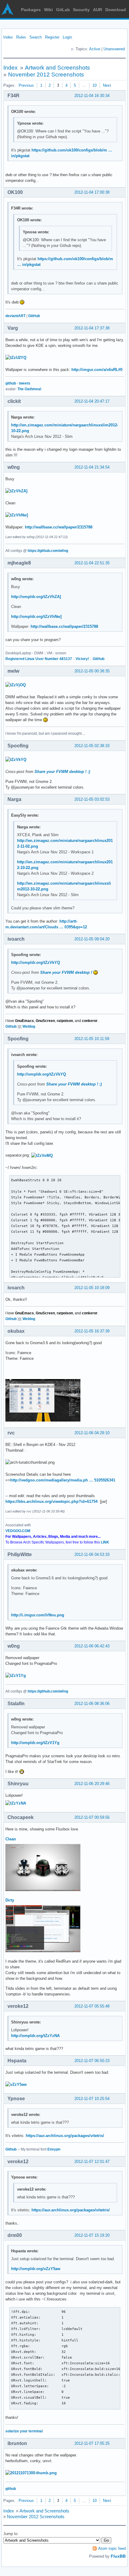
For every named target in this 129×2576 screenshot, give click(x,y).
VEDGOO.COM (18, 1531)
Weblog (29, 1026)
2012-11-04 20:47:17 (92, 401)
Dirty (10, 1900)
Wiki (48, 10)
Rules (21, 37)
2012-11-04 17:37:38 (92, 328)
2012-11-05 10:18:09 (92, 1288)
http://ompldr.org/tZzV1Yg (35, 1743)
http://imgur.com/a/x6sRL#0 (97, 370)
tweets (25, 383)
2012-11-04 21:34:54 (92, 467)
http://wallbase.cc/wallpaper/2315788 (59, 527)
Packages (31, 10)
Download (116, 10)
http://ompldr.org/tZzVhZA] (36, 597)
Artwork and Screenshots (57, 68)
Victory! (82, 659)
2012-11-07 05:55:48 (92, 2006)
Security (81, 10)
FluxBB (118, 2556)
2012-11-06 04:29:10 (92, 1433)
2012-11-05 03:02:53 (92, 799)
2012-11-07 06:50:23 (92, 2061)
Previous (26, 85)
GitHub (34, 316)
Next (107, 85)
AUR (97, 10)
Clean (11, 1839)
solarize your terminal (24, 2431)
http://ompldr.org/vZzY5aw (36, 2269)
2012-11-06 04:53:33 (92, 1554)
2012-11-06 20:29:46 (92, 1784)
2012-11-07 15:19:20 (92, 2235)
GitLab (63, 10)
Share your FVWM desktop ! (67, 972)
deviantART (15, 316)
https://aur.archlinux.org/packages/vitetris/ (65, 2136)
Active (95, 49)
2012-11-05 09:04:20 (92, 939)
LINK (105, 1542)
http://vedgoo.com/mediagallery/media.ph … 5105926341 (63, 1480)
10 (94, 85)
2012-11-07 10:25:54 (92, 2099)
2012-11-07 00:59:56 (92, 1817)
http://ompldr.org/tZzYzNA (35, 2036)
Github (11, 1026)
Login (67, 37)
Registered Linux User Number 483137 (39, 659)
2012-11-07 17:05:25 (92, 2443)
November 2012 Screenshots (46, 75)
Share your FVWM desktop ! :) (62, 772)
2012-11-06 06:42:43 (92, 1646)
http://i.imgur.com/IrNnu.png (38, 1615)
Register (52, 37)
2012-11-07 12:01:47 (92, 2162)
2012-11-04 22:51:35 (92, 563)
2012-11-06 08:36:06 (92, 1704)
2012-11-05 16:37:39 (92, 1331)
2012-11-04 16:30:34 (92, 96)
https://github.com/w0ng (48, 551)
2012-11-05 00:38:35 (92, 671)
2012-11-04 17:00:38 (92, 192)
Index (8, 37)
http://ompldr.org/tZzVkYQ (36, 962)
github (11, 383)
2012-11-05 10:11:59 (92, 1039)
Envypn (54, 2149)
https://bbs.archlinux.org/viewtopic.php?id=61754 (51, 1501)
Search (36, 37)
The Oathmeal (29, 389)
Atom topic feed (112, 2548)
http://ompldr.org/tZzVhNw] (36, 617)
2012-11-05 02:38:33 (92, 746)
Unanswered (114, 49)
